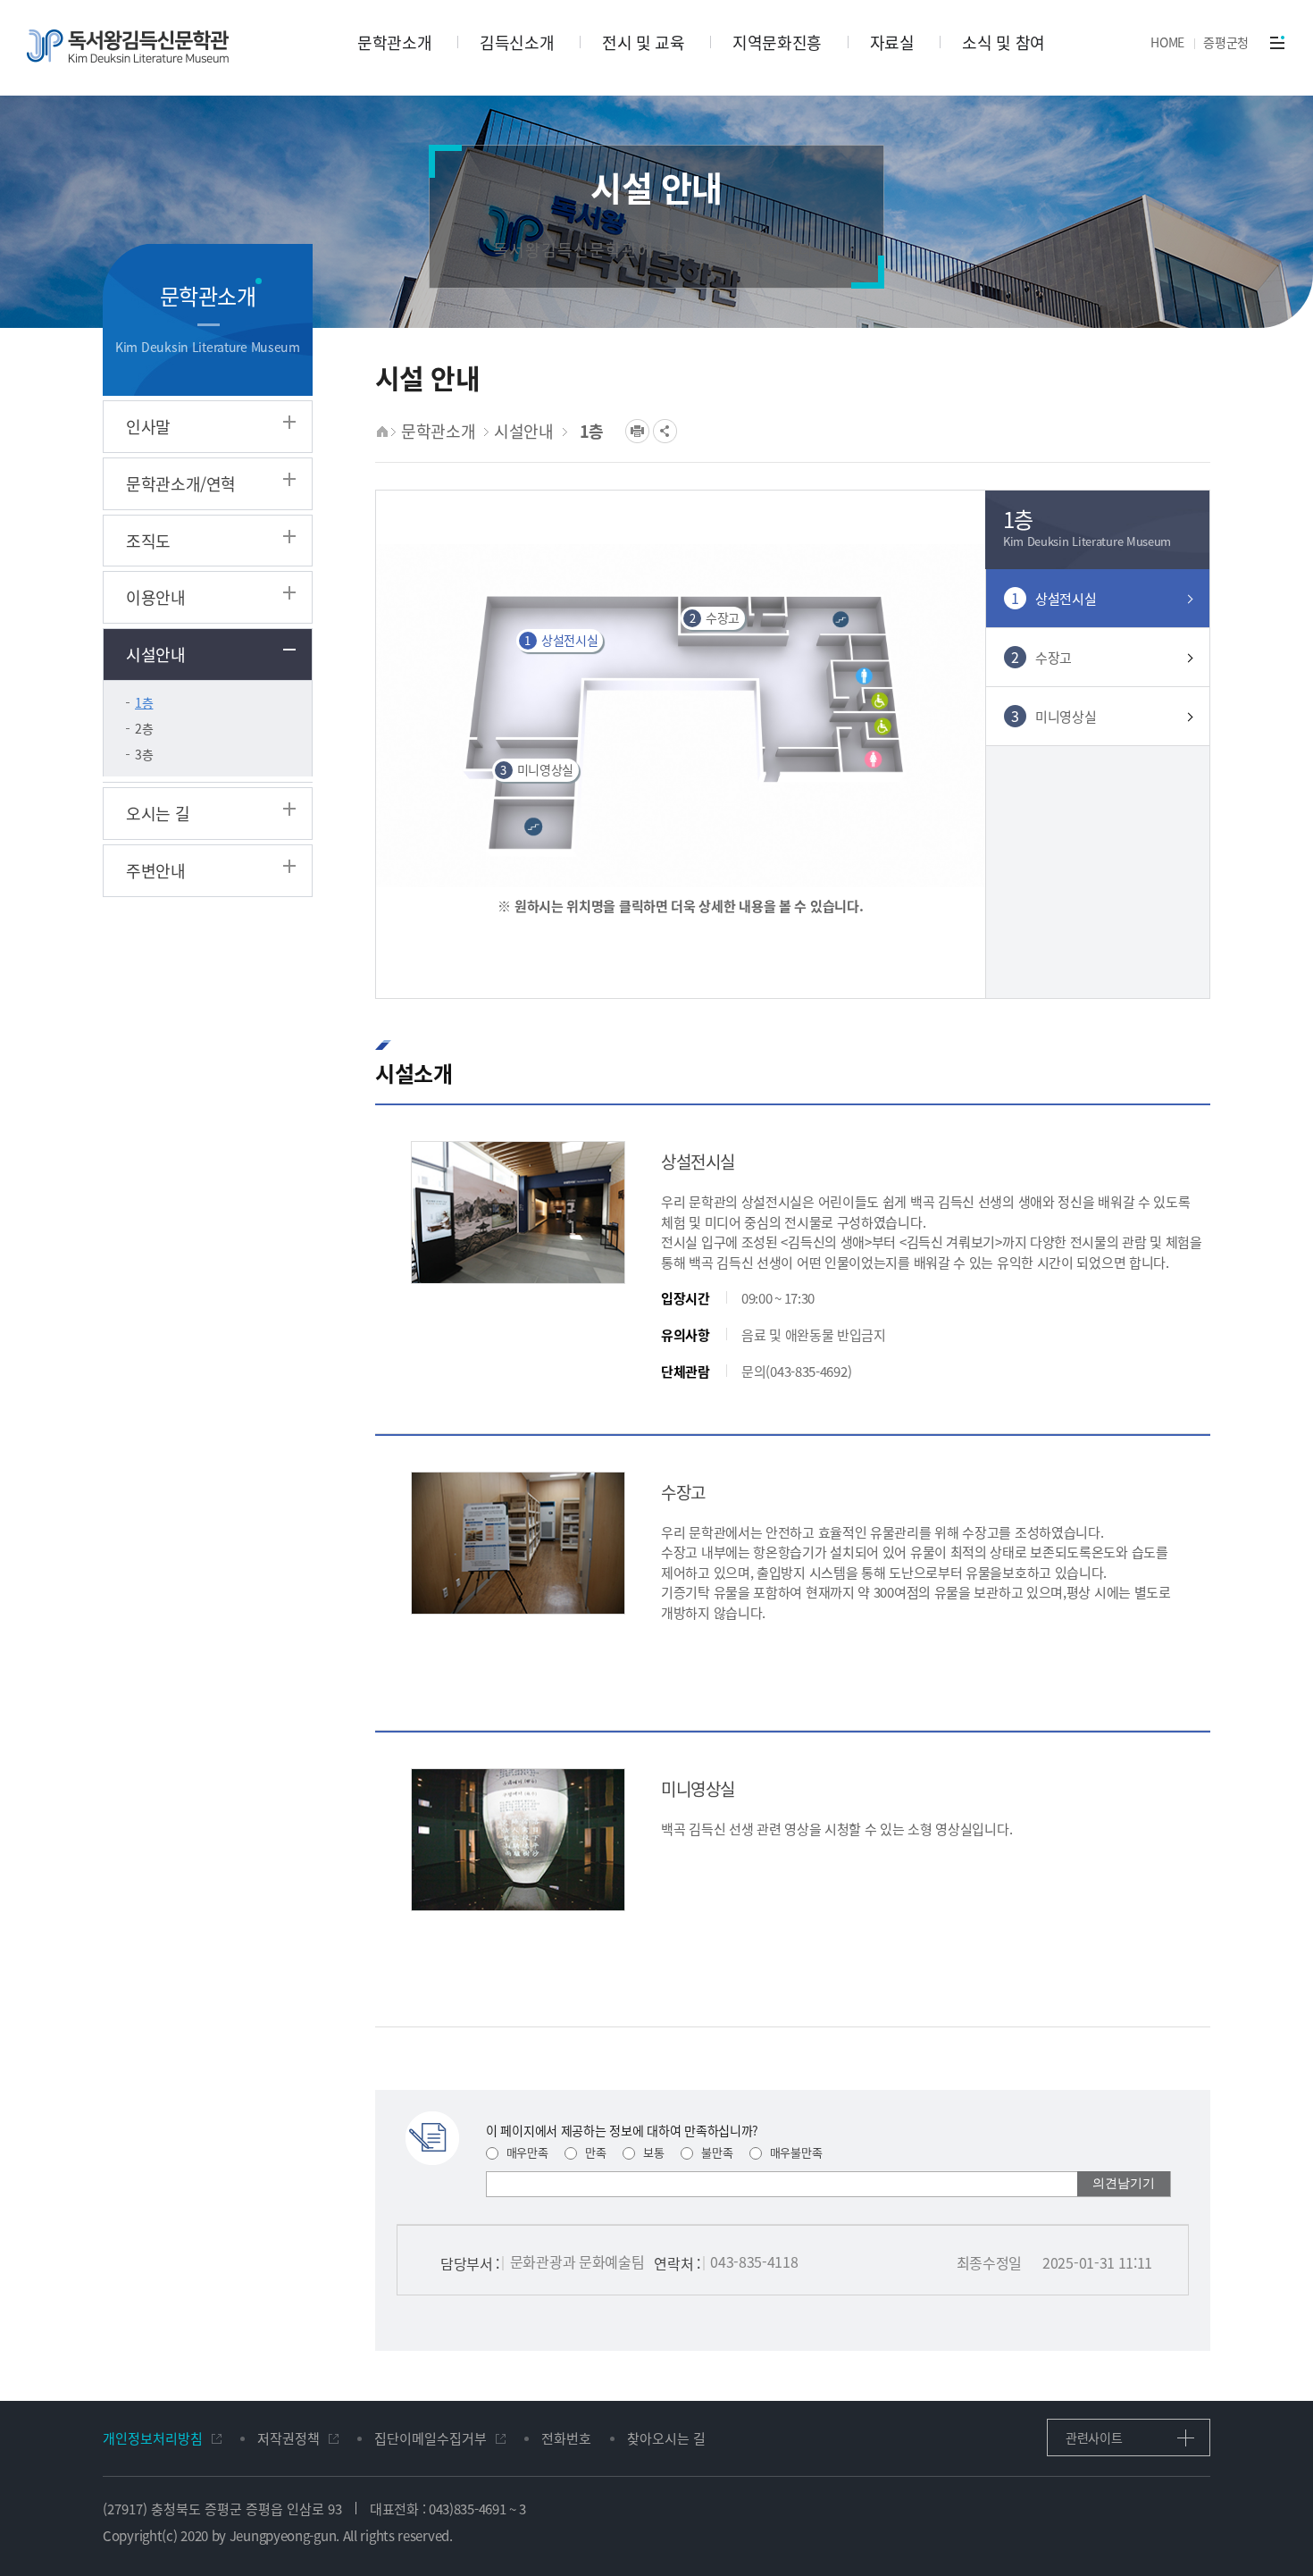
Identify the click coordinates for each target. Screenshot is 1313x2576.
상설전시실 (561, 640)
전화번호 (566, 2438)
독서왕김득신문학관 (128, 46)
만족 (594, 2152)
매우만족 (526, 2152)
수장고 (715, 617)
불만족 (715, 2152)
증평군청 (1226, 42)
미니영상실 (537, 769)
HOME (1167, 42)
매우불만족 (794, 2152)
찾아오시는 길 (666, 2438)
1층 (144, 702)
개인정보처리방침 (153, 2438)
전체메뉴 (1278, 42)
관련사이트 (1094, 2438)
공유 (665, 431)
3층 (144, 754)
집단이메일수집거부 (431, 2438)
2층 (144, 728)
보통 (652, 2152)
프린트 (637, 431)
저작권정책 (289, 2438)
